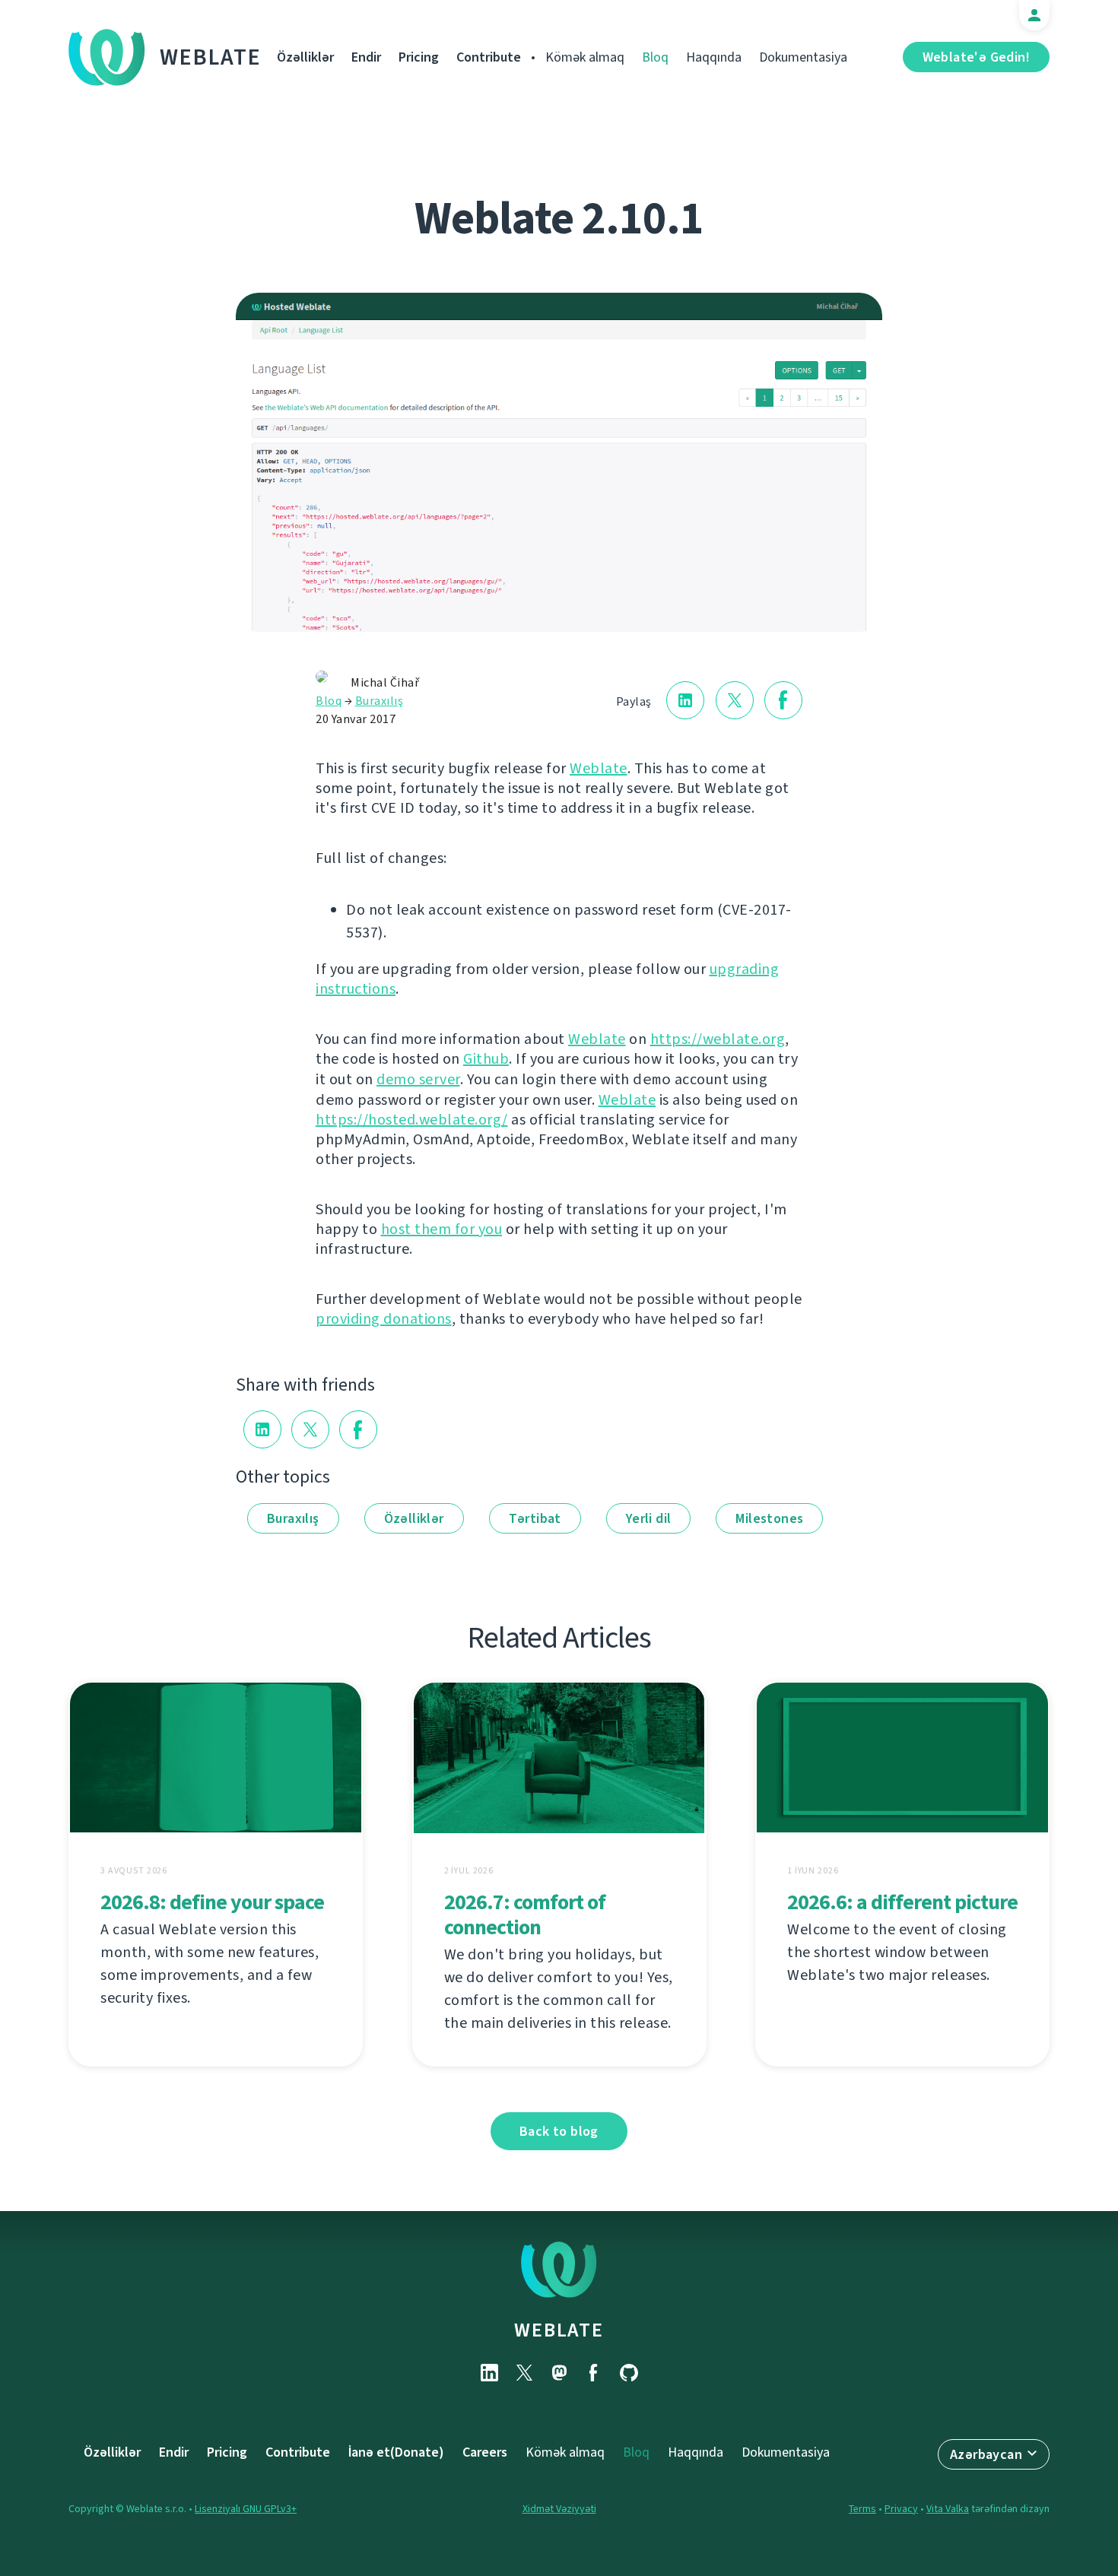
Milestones (769, 1518)
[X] (524, 2373)
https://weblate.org (718, 1039)
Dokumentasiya (803, 57)
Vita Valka (948, 2509)
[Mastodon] (559, 2373)
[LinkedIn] (489, 2373)
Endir (366, 57)
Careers (485, 2452)
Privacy (901, 2509)
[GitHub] (629, 2373)
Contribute (489, 57)
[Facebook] (594, 2373)
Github (486, 1059)
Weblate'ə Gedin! (976, 57)
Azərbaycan (986, 2454)
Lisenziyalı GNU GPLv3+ (246, 2509)
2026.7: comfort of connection (525, 1915)
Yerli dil (649, 1518)
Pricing (419, 57)
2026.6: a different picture (902, 1902)
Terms (862, 2509)
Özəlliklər (305, 57)
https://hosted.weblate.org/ (412, 1120)
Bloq (655, 57)
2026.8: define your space (212, 1902)
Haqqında (714, 57)
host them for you (442, 1229)
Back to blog (559, 2131)
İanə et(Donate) (396, 2452)
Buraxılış (380, 701)
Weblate (211, 57)
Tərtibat (535, 1518)
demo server (418, 1079)
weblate (559, 2330)
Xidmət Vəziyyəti (559, 2509)
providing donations (384, 1319)
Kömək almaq (585, 57)
